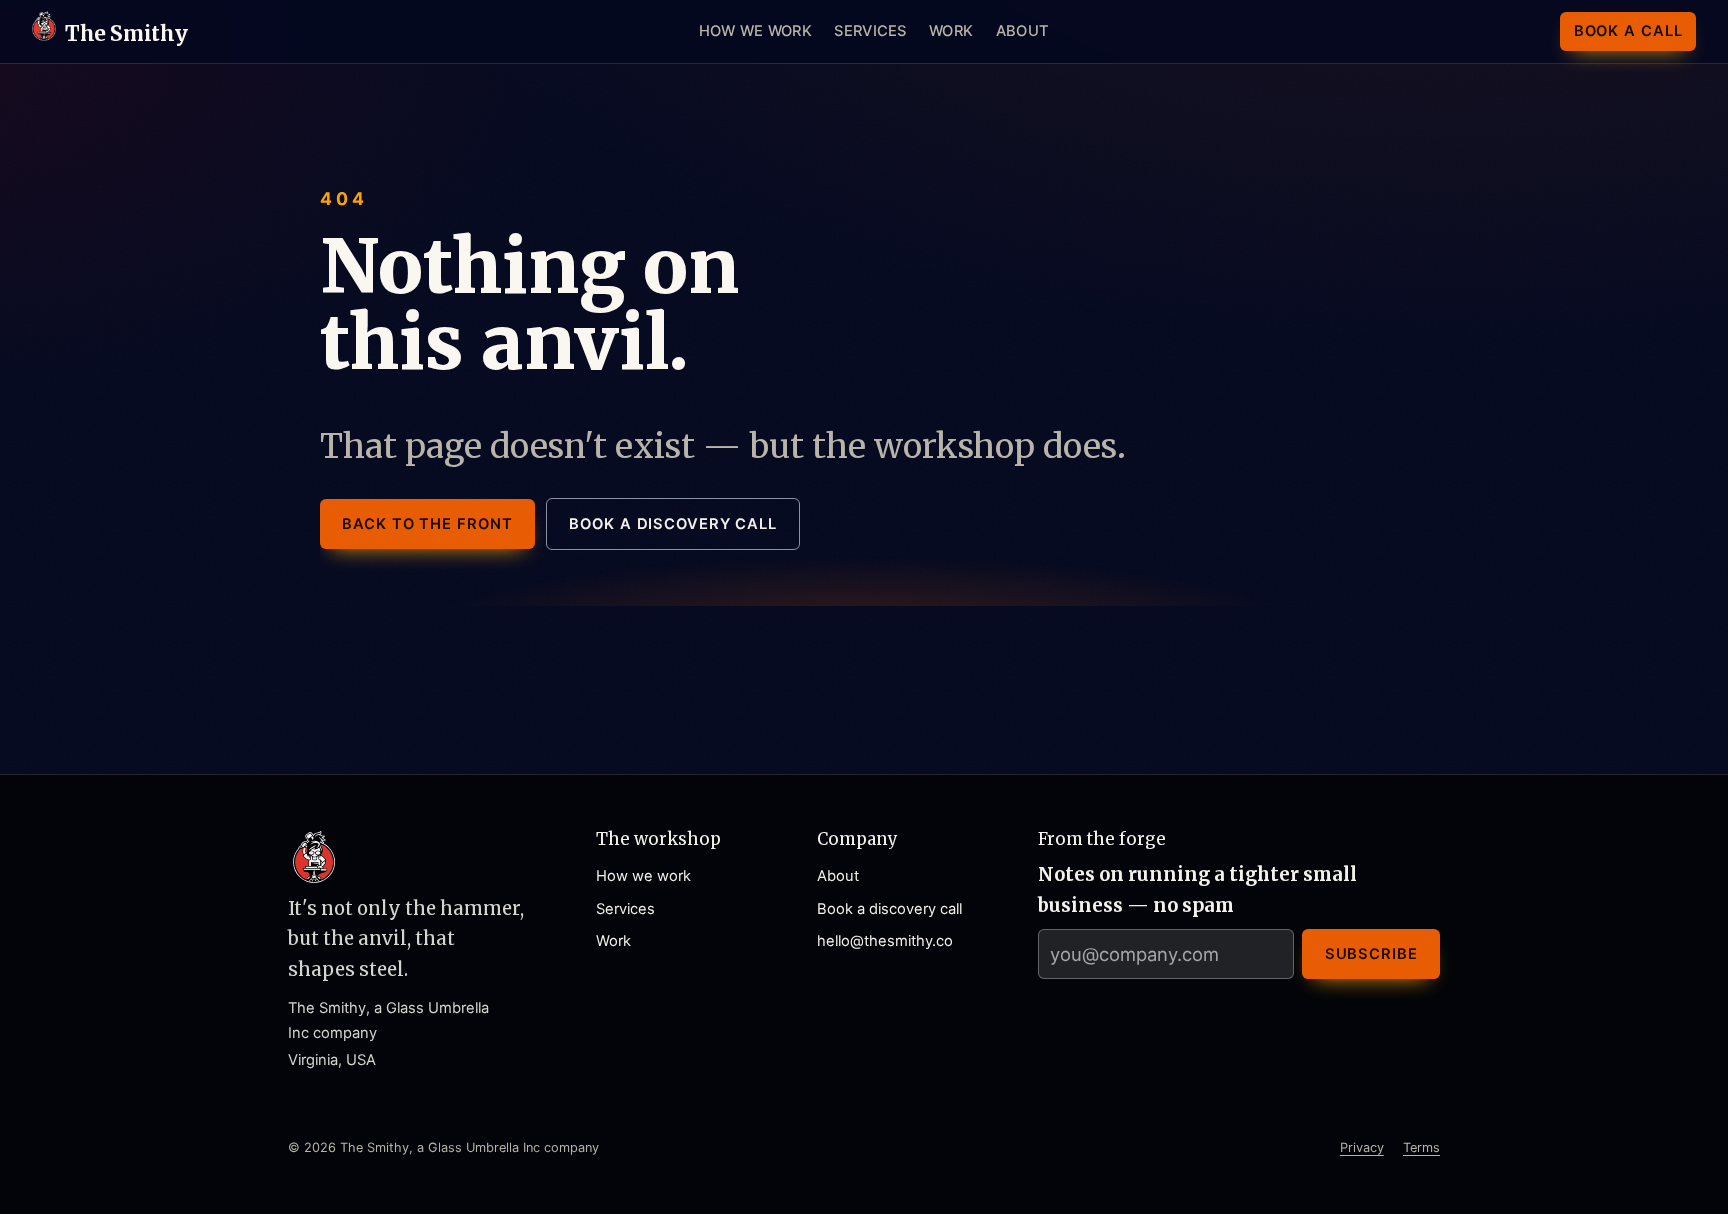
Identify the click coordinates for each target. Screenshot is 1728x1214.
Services (870, 31)
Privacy (1362, 1147)
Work (951, 31)
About (1022, 31)
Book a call (1628, 31)
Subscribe (1371, 954)
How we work (755, 31)
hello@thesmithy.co (885, 941)
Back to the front (427, 524)
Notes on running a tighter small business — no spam (1197, 889)
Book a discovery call (673, 524)
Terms (1421, 1147)
